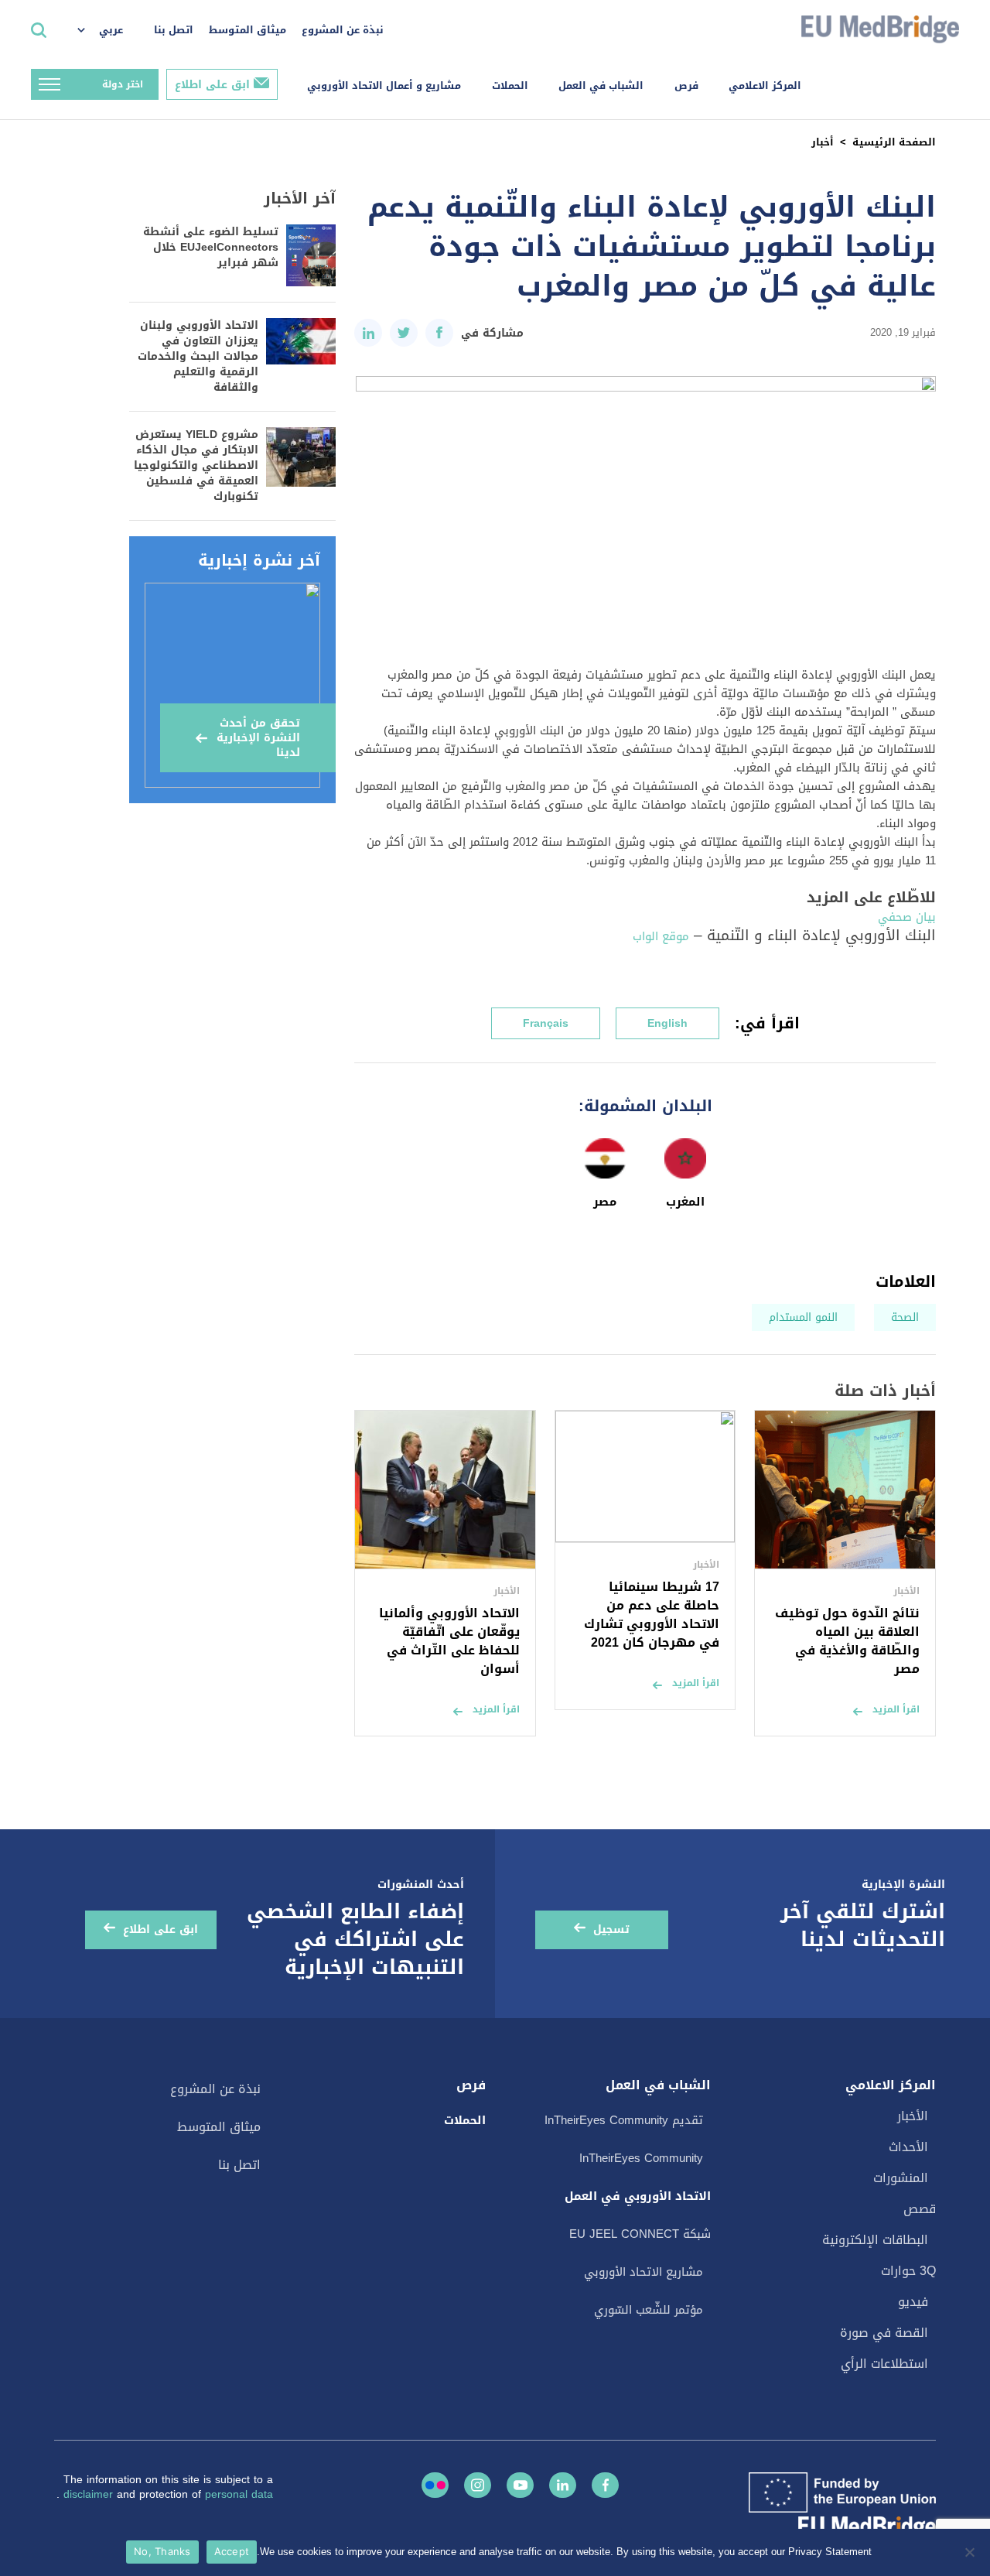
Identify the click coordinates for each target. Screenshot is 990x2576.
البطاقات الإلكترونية (875, 2240)
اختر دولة (123, 84)
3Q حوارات (908, 2271)
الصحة (905, 1317)
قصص (920, 2209)
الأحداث (908, 2147)
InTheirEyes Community (641, 2158)
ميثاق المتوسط (247, 30)
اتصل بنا (174, 30)
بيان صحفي (907, 917)
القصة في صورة (884, 2333)
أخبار (823, 142)
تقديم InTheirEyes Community (624, 2120)
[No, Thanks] (971, 2552)
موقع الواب (661, 936)
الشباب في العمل (601, 86)
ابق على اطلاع (212, 85)
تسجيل (611, 1929)
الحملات (510, 86)
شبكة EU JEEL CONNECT (640, 2234)
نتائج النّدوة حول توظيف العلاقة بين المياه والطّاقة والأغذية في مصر (847, 1641)
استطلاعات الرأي (884, 2364)
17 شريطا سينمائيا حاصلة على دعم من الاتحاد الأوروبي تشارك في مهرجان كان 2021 (652, 1615)
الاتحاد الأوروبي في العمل (638, 2196)
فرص (686, 86)
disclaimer (90, 2494)
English (667, 1023)
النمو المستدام (803, 1317)
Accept (232, 2551)
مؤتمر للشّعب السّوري (649, 2310)
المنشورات (901, 2178)
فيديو (913, 2302)
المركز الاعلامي (765, 86)
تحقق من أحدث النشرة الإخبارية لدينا (258, 738)
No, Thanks (162, 2551)
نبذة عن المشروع (343, 30)
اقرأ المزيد (896, 1709)
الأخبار (913, 2116)
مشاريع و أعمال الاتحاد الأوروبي (384, 86)
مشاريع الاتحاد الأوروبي (643, 2272)
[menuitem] (108, 31)
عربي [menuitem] (111, 30)
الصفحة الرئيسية (894, 142)
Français (546, 1023)
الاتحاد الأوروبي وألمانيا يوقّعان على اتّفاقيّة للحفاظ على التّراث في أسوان (449, 1641)
